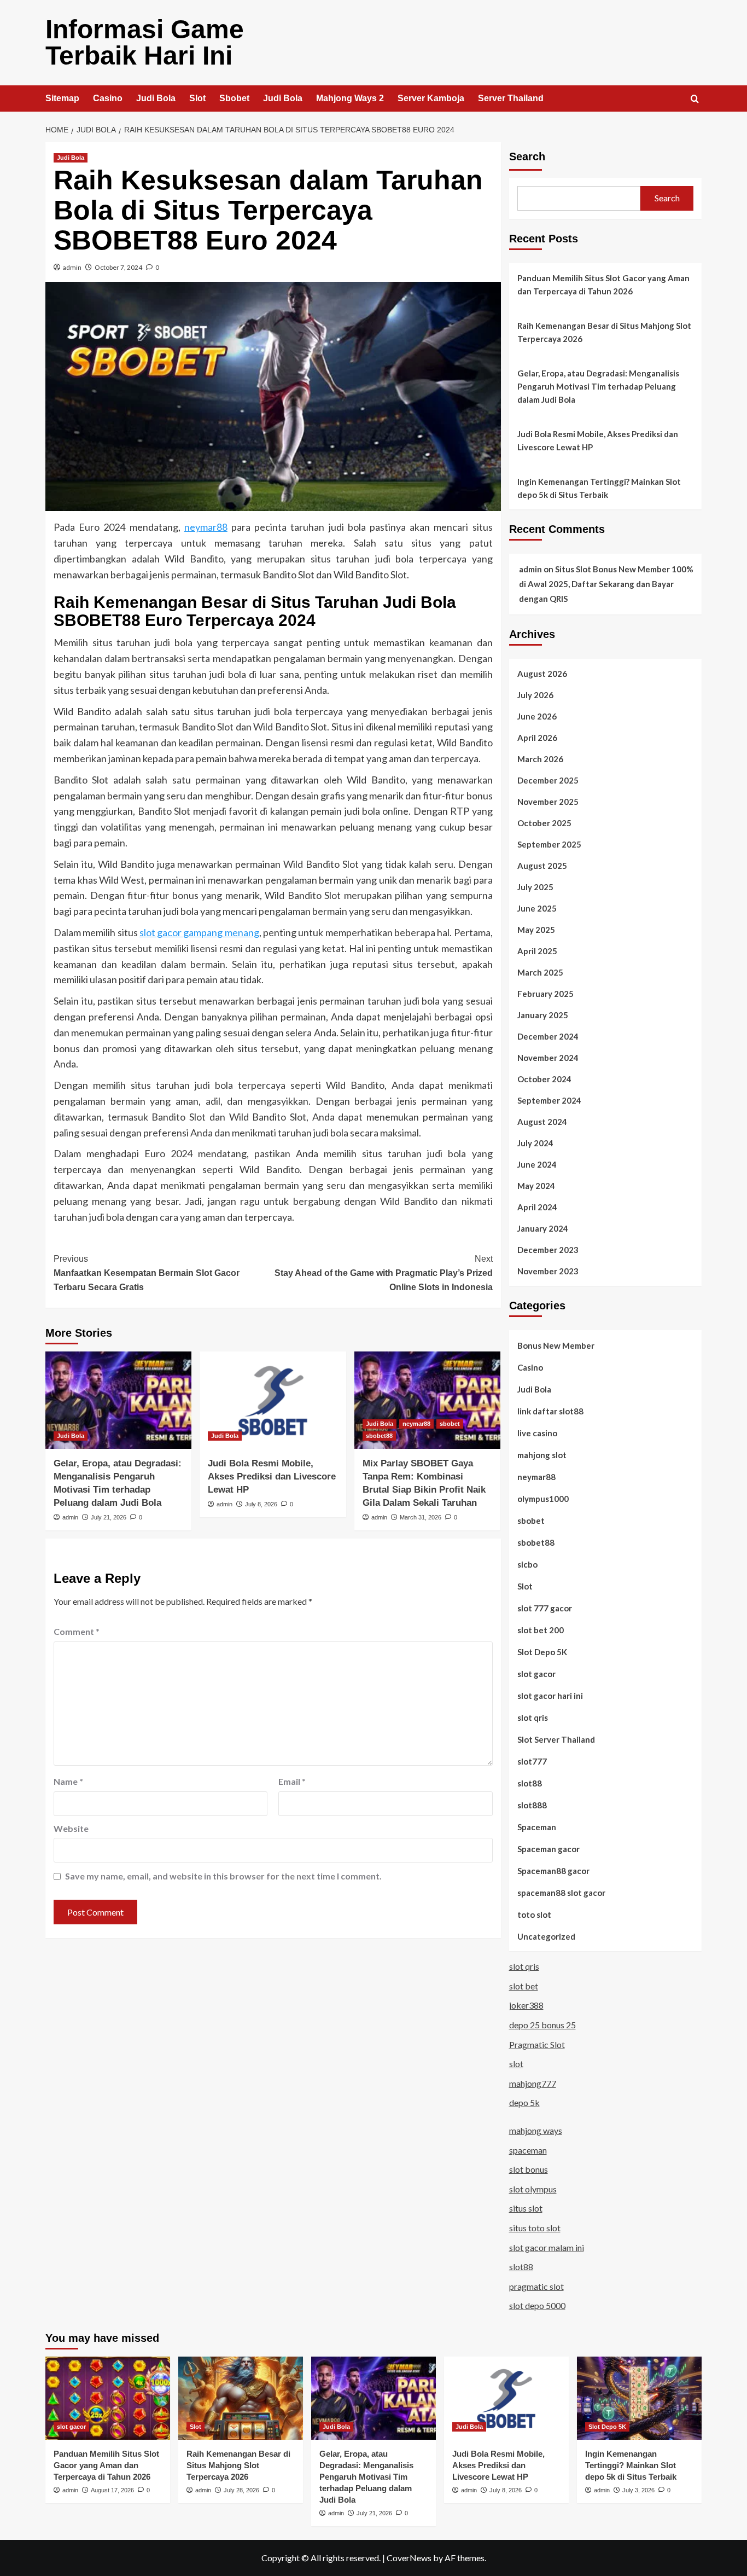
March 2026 (540, 759)
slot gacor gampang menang (199, 932)
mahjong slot (542, 1455)
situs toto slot (535, 2228)
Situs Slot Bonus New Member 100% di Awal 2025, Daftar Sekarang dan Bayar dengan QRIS (606, 584)
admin (72, 267)
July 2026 (535, 695)
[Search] (695, 99)
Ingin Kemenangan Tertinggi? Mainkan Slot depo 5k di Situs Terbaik (599, 488)
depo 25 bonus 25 (542, 2025)
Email (292, 1781)
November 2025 (548, 802)
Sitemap (62, 98)
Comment (77, 1631)
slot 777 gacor (545, 1608)
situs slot (526, 2208)
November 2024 (548, 1058)
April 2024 (537, 1207)
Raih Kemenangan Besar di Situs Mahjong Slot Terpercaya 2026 (604, 332)
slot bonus (529, 2169)
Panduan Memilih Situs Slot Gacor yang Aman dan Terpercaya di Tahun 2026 (603, 285)
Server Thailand (511, 98)
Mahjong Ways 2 (350, 98)
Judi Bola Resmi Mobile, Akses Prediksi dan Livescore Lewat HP (272, 1476)
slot (516, 2064)
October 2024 (544, 1079)
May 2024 (536, 1186)
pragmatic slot (536, 2286)
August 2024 (542, 1122)
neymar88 (206, 527)
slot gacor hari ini (550, 1696)
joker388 (526, 2005)
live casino (537, 1433)
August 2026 (542, 674)
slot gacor (536, 1674)
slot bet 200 (541, 1630)
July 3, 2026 (638, 2490)
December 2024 (548, 1036)
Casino (108, 98)
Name (68, 1781)
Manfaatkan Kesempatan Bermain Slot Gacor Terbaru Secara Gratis (147, 1273)
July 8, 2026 (261, 1504)
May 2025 (536, 930)
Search (527, 156)
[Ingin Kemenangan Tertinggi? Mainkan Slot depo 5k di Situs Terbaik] (639, 2398)
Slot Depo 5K (542, 1652)
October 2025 (544, 823)
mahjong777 (533, 2083)
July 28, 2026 (241, 2490)
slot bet (524, 1986)
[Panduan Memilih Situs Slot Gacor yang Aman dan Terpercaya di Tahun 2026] (108, 2398)
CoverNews (409, 2558)
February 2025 (545, 994)
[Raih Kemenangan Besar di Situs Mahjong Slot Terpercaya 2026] (241, 2398)
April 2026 (537, 738)
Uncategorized (546, 1936)
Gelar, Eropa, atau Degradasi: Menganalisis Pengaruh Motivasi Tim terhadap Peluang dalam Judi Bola (598, 386)
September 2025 (549, 844)
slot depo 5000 (537, 2305)
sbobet (450, 1424)
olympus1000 (543, 1499)
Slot (197, 98)
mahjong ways (536, 2130)
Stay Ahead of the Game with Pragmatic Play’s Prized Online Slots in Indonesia (383, 1273)
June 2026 (537, 716)
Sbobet (234, 98)
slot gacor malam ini (547, 2247)
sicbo (527, 1564)
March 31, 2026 (421, 1517)
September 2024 (549, 1100)
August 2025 (542, 866)
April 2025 (537, 951)
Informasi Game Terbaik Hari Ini (145, 42)
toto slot (534, 1914)
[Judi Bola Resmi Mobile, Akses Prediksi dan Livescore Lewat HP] (273, 1400)
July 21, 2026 (109, 1517)
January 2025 (543, 1015)
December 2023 (548, 1250)
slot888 (532, 1805)
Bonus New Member (556, 1345)
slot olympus (533, 2189)
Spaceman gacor (548, 1849)
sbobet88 (379, 1436)
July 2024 (535, 1143)
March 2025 (540, 972)
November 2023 (548, 1271)
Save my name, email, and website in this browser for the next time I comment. (223, 1876)
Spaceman (537, 1827)
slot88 (530, 1783)
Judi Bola (156, 98)
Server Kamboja (431, 98)
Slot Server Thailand (556, 1739)
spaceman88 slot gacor (561, 1893)
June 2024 (537, 1164)
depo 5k (524, 2102)
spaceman (528, 2150)
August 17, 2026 (112, 2490)
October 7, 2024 (118, 267)
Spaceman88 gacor (553, 1871)
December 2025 (548, 780)
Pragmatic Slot (537, 2044)
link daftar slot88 (550, 1411)
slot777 (532, 1761)
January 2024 (543, 1228)
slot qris (533, 1718)
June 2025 (537, 908)
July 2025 (535, 887)
